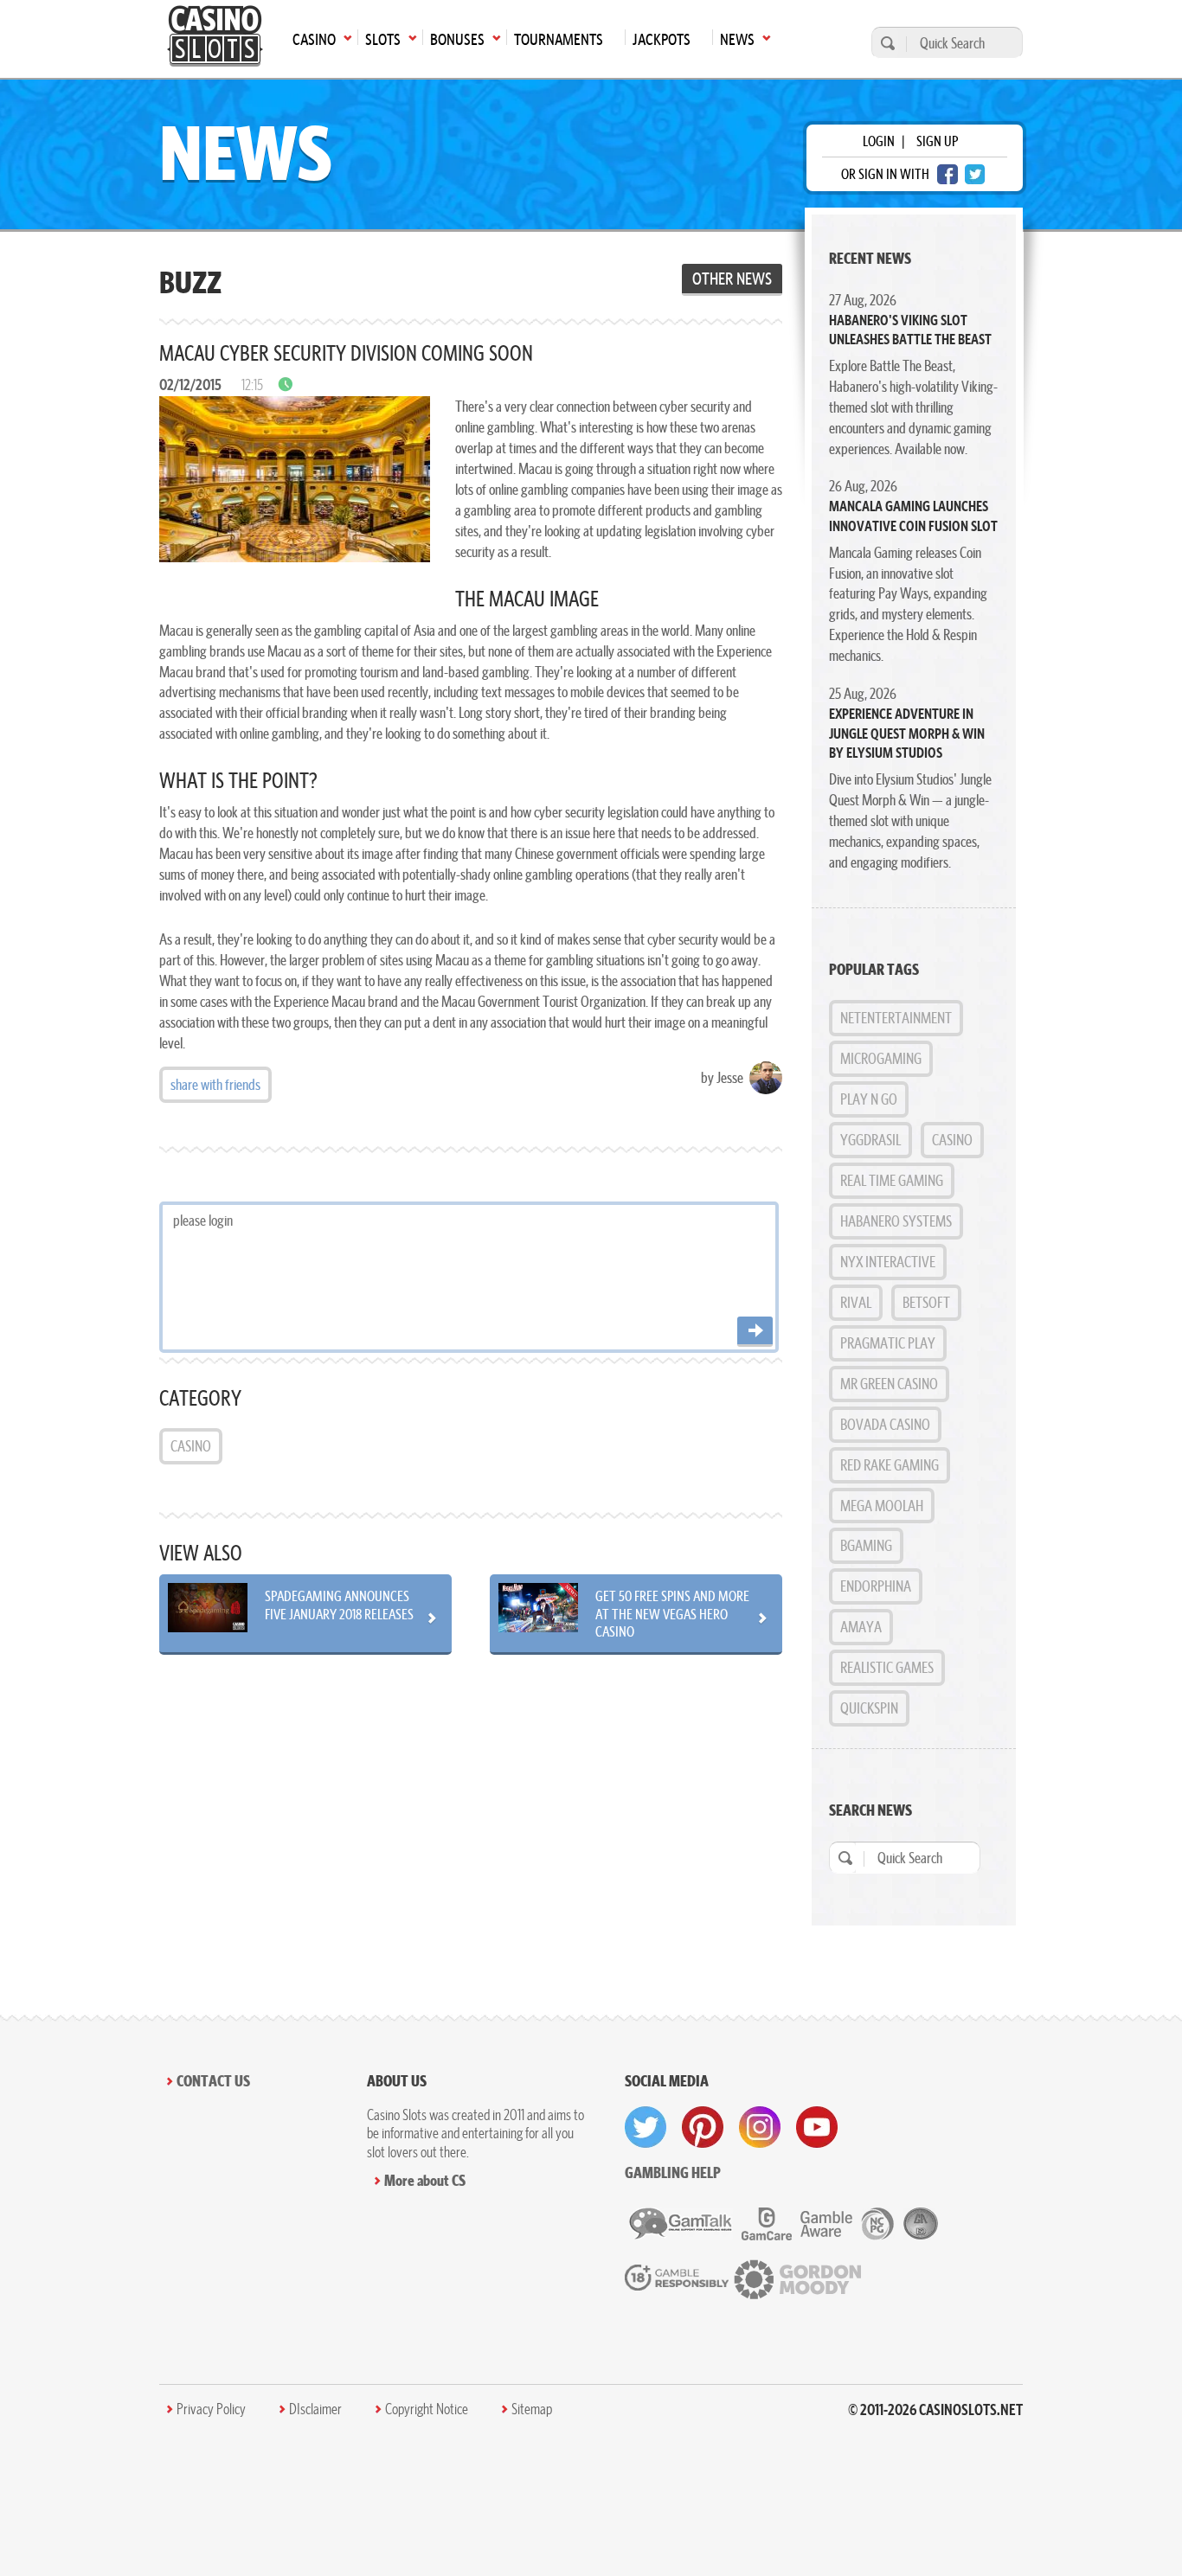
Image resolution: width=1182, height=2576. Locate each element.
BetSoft (926, 1302)
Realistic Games (887, 1667)
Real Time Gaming (892, 1180)
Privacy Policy (211, 2409)
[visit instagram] (760, 2127)
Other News (732, 279)
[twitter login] (975, 174)
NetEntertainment (896, 1018)
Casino (191, 1446)
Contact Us (213, 2081)
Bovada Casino (885, 1424)
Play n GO (869, 1099)
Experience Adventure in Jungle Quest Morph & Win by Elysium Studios (907, 733)
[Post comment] (755, 1332)
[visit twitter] (646, 2127)
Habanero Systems (896, 1221)
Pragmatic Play (888, 1343)
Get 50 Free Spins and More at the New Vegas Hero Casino (672, 1613)
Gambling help (673, 2172)
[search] (885, 43)
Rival (856, 1302)
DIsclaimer (315, 2409)
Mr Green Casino (889, 1384)
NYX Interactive (888, 1262)
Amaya (861, 1627)
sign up (937, 141)
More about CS (425, 2180)
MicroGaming (881, 1058)
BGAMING (866, 1545)
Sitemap (532, 2409)
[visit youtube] (817, 2127)
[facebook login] (948, 174)
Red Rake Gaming (890, 1465)
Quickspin (869, 1708)
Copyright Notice (427, 2409)
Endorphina (876, 1586)
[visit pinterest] (703, 2127)
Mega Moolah (882, 1506)
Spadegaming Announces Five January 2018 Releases (339, 1605)
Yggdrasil (870, 1140)
